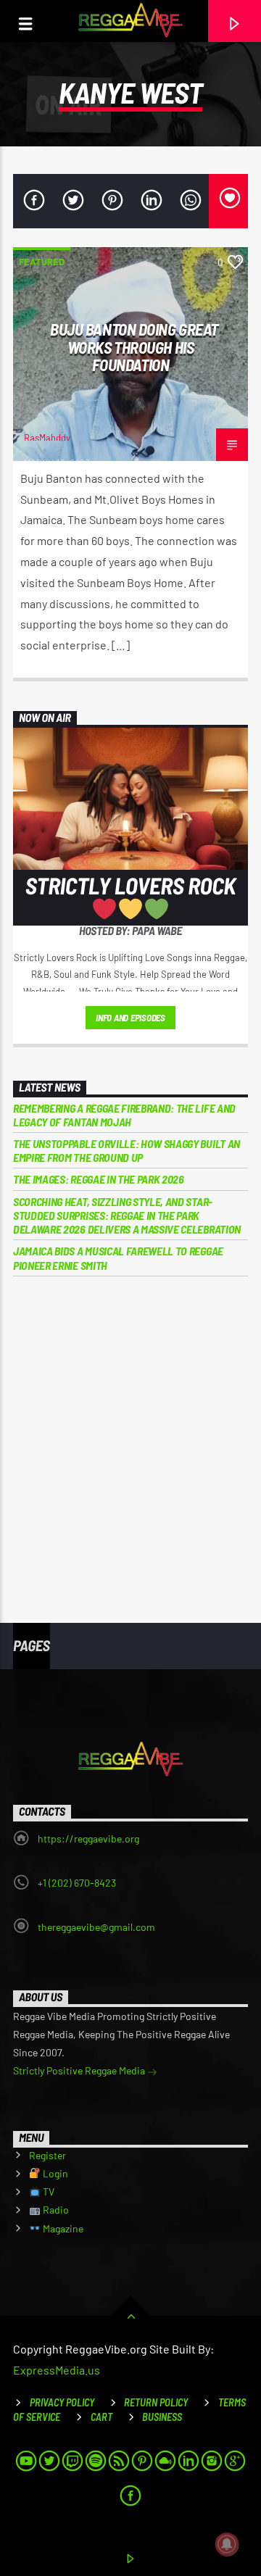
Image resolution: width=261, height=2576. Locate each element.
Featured (42, 262)
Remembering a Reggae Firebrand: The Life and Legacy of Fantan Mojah (124, 1115)
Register (47, 2155)
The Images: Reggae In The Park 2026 (99, 1179)
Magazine (62, 2228)
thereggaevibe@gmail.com (96, 1927)
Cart (101, 2417)
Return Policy (156, 2402)
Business (162, 2417)
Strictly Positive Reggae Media (80, 2070)
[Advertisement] (130, 1439)
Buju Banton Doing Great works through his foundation (134, 347)
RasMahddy (47, 438)
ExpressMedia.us (57, 2370)
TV (47, 2191)
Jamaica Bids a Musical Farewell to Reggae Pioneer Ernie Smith (118, 1258)
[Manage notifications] (227, 2544)
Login (54, 2173)
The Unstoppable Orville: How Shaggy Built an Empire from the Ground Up (127, 1150)
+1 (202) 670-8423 (77, 1883)
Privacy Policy (62, 2402)
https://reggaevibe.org (88, 1838)
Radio (55, 2210)
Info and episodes (130, 1018)
